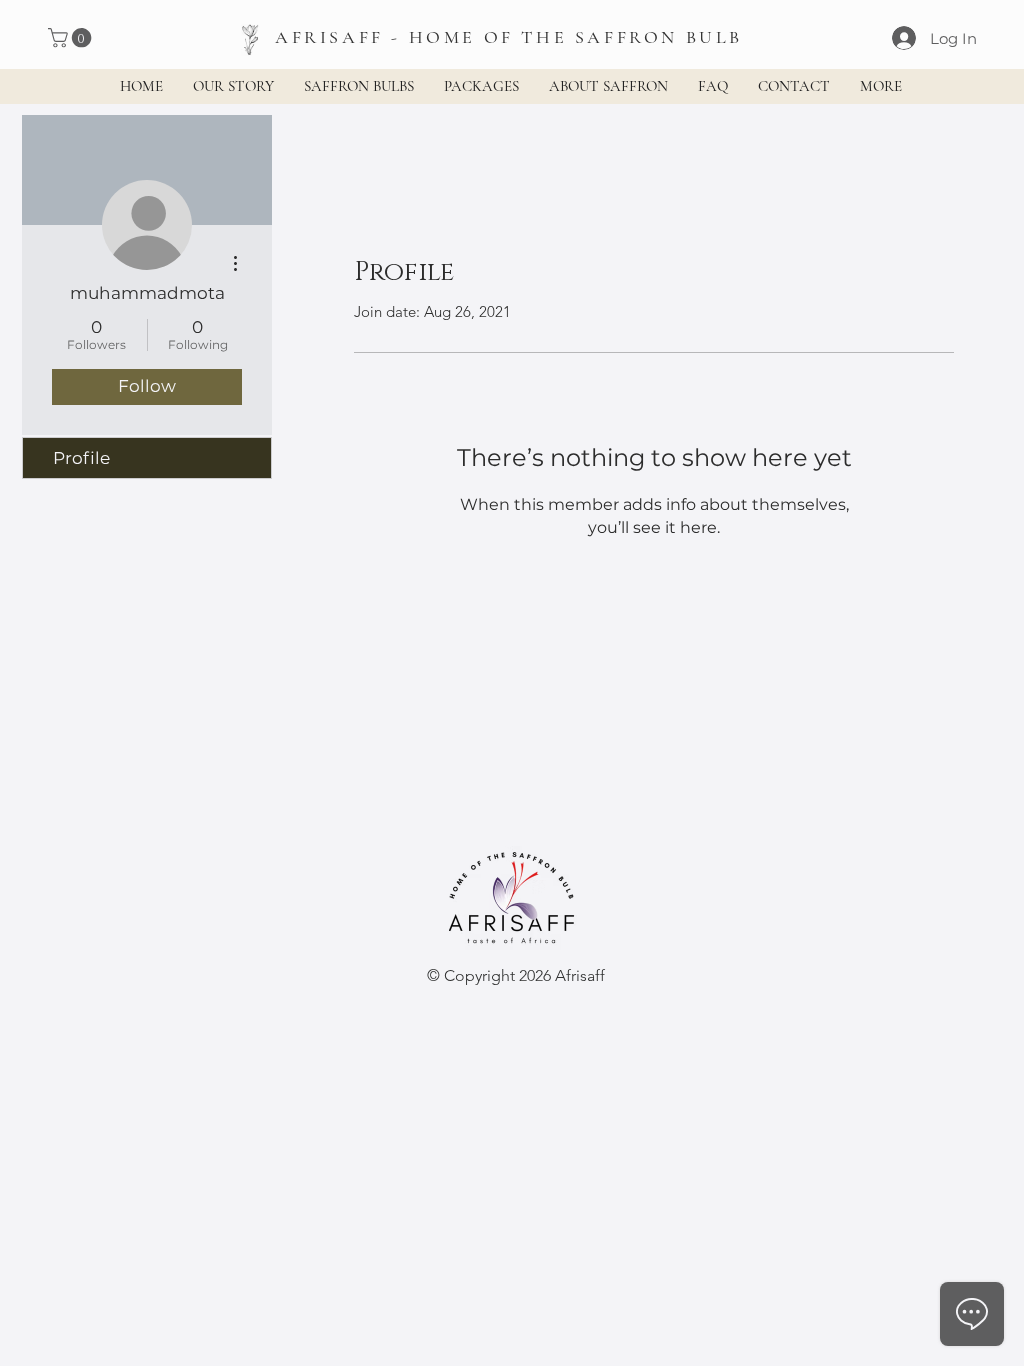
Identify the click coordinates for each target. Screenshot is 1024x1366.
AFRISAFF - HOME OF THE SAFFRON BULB (509, 37)
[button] (72, 38)
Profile (81, 458)
